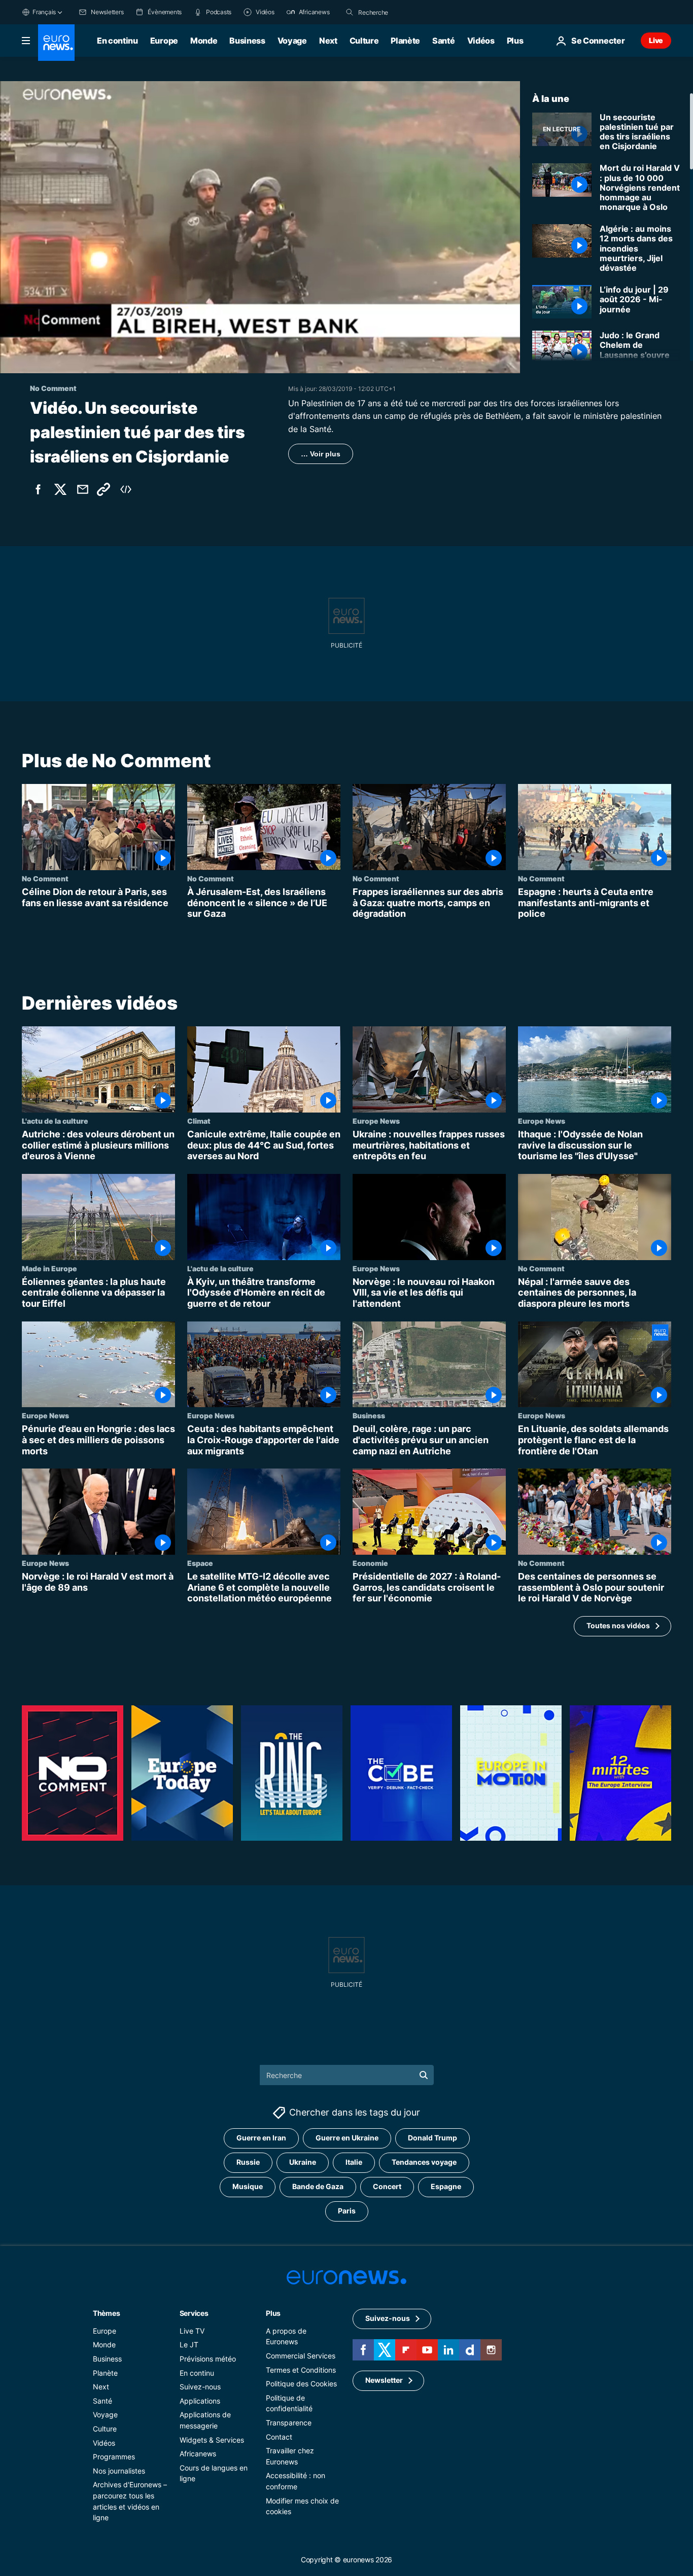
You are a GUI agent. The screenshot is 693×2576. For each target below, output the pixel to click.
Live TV (192, 2330)
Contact (279, 2436)
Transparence (289, 2423)
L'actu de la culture (55, 1121)
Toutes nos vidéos (618, 1626)
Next (328, 41)
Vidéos (481, 41)
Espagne (446, 2186)
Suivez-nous (200, 2387)
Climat (199, 1121)
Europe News (376, 1121)
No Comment (45, 878)
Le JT (189, 2345)
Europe (164, 41)
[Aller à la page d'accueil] (56, 43)
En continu (117, 41)
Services (194, 2313)
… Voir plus (321, 454)
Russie (248, 2162)
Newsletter (384, 2380)
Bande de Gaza (318, 2186)
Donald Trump (432, 2138)
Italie (354, 2162)
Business (247, 41)
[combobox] (401, 12)
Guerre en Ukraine (347, 2138)
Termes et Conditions (301, 2369)
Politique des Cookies (301, 2384)
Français (44, 12)
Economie (370, 1563)
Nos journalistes (119, 2470)
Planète (405, 41)
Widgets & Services (212, 2439)
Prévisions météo (208, 2359)
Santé (443, 41)
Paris (347, 2211)
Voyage (292, 41)
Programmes (114, 2457)
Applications (200, 2400)
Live (656, 40)
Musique (248, 2186)
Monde (204, 41)
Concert (387, 2186)
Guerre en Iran (261, 2138)
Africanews (198, 2454)
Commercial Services (301, 2356)
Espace (200, 1563)
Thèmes (106, 2313)
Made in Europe (49, 1268)
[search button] (350, 12)
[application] (260, 227)
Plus (273, 2313)
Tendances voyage (424, 2162)
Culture (364, 41)
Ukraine (303, 2162)
